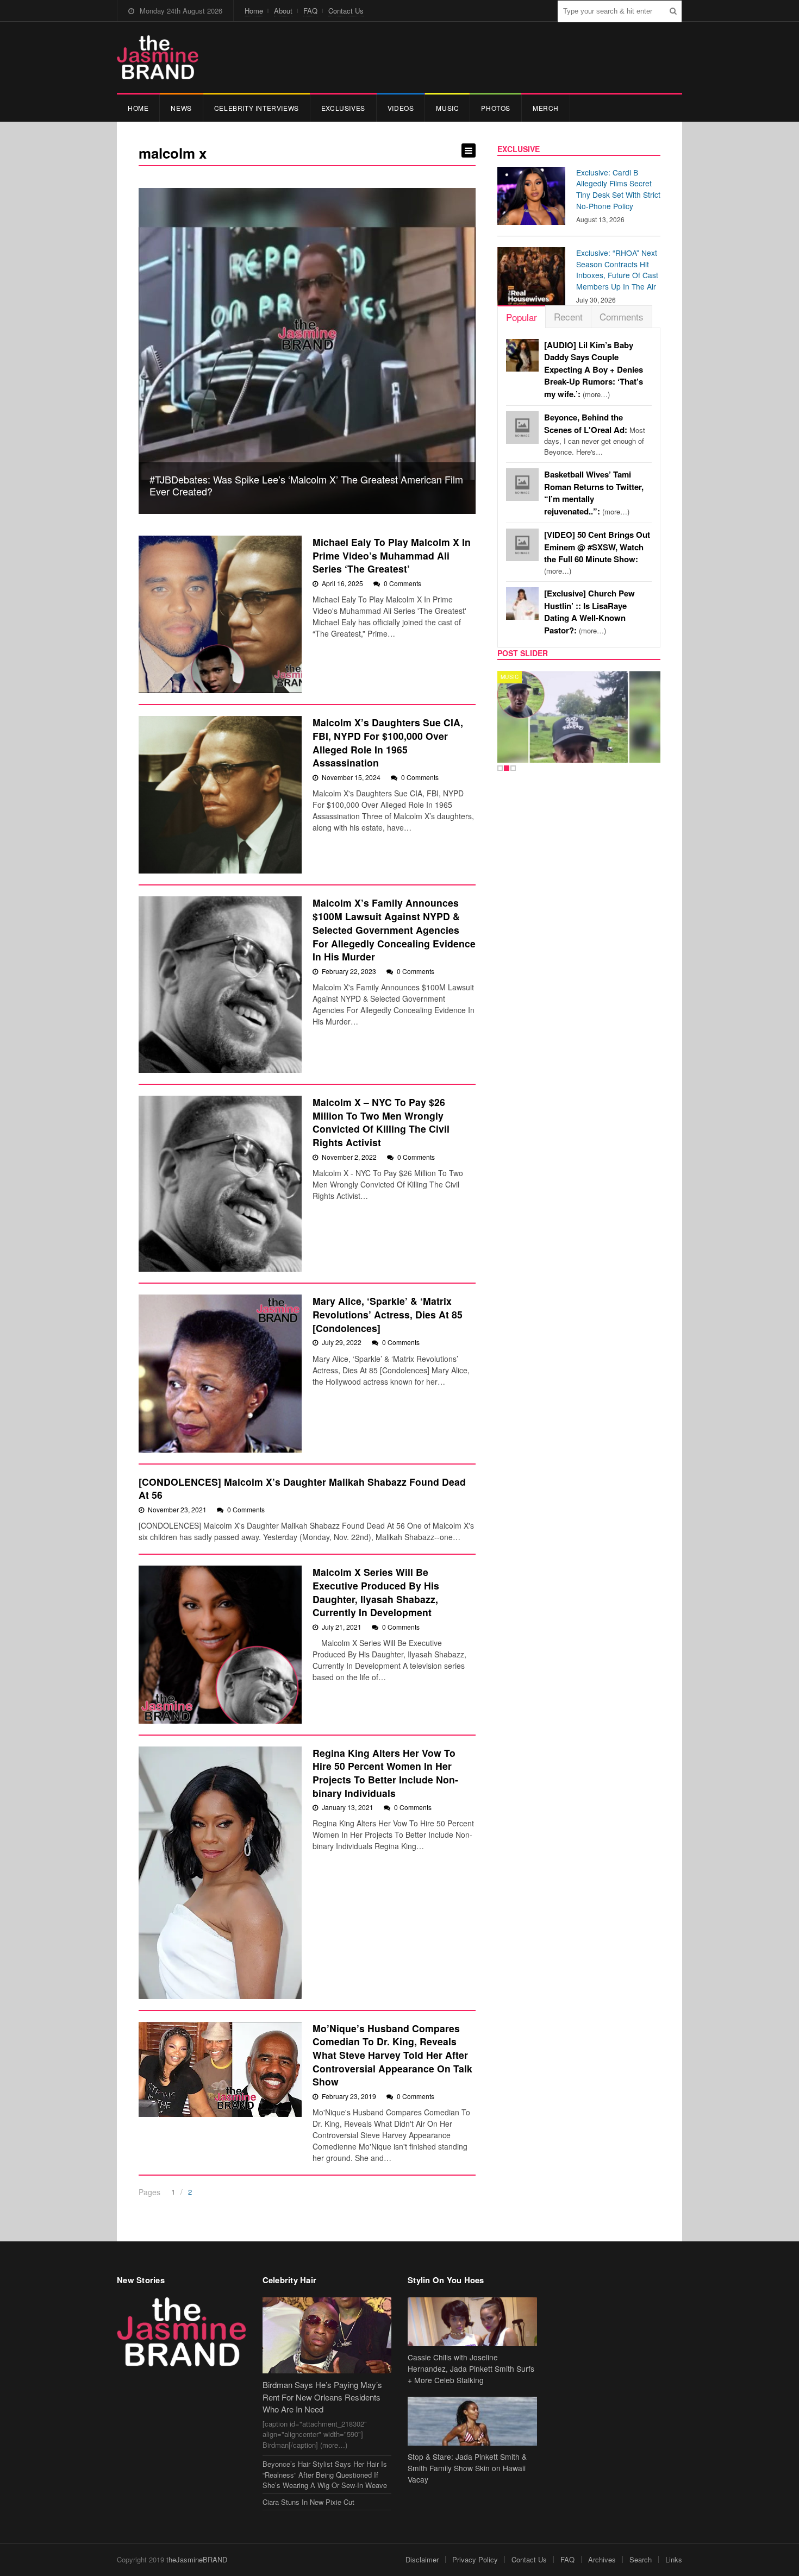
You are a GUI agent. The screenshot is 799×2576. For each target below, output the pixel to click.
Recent (568, 316)
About (283, 11)
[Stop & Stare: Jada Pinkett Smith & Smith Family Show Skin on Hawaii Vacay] (472, 2421)
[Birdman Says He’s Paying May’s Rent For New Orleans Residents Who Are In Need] (327, 2336)
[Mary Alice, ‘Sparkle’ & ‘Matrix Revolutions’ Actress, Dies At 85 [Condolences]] (220, 1373)
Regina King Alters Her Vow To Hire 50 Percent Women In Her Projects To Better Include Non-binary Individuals (385, 1773)
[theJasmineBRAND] (158, 57)
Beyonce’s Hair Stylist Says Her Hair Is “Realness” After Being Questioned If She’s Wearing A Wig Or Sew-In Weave (325, 2474)
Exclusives (343, 108)
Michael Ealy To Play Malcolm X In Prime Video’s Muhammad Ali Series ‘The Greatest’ (392, 555)
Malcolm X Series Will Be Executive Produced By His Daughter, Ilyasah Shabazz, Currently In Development (376, 1592)
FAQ (310, 11)
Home (254, 11)
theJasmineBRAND (197, 2559)
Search (641, 2559)
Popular (522, 317)
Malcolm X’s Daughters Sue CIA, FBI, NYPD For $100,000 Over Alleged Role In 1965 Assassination (388, 742)
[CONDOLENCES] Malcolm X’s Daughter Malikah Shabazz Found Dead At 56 (302, 1488)
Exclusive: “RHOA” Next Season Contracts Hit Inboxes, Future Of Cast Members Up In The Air (617, 269)
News (181, 108)
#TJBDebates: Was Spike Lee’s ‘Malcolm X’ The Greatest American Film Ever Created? (306, 485)
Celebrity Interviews (257, 108)
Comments (622, 316)
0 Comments (402, 583)
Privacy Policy (475, 2559)
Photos (496, 108)
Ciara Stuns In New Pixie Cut (308, 2502)
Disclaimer (422, 2559)
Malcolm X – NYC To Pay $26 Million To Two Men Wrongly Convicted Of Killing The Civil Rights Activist (381, 1122)
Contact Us (346, 11)
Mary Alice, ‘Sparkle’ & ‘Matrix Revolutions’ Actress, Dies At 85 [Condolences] (388, 1314)
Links (674, 2559)
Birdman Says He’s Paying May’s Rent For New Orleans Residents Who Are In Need (322, 2397)
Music (447, 108)
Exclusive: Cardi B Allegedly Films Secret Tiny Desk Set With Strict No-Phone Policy (618, 189)
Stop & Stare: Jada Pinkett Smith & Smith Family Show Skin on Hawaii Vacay (467, 2468)
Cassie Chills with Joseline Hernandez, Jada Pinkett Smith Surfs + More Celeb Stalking (471, 2368)
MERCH (546, 108)
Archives (602, 2559)
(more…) (594, 370)
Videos (401, 108)
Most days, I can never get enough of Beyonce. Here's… (595, 435)
